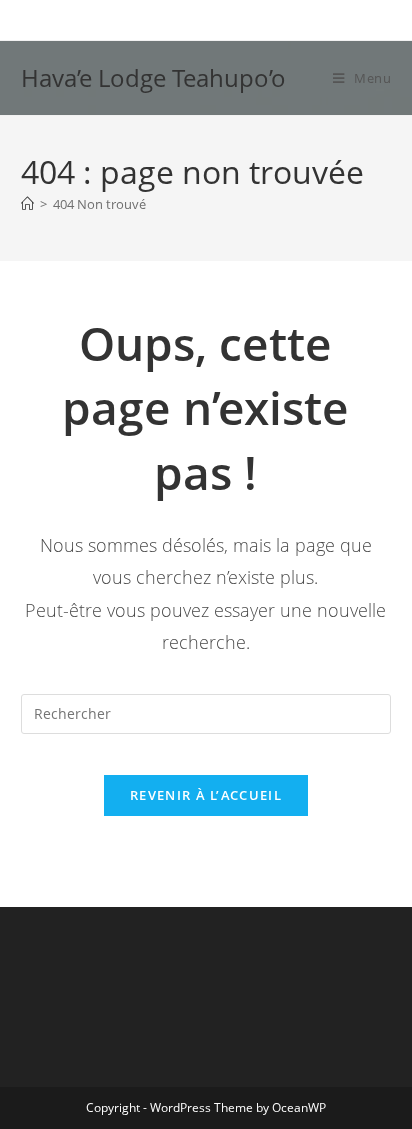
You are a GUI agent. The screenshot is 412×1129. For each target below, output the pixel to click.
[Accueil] (27, 204)
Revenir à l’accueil (206, 795)
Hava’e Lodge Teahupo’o (153, 77)
